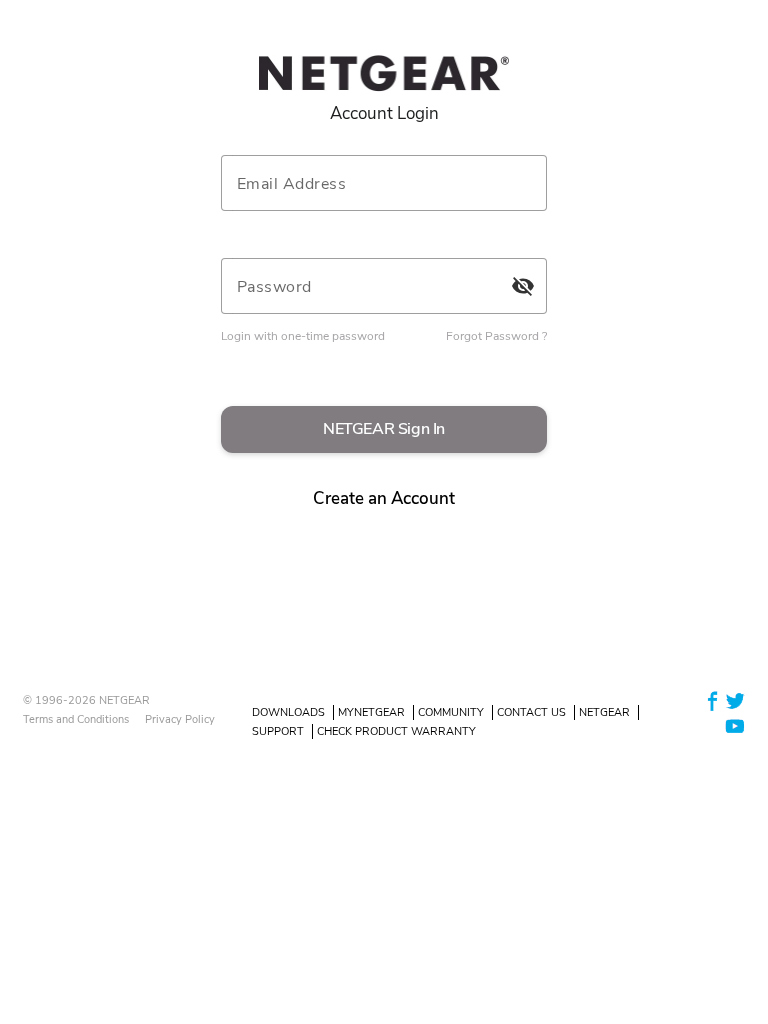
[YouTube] (735, 725)
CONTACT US (531, 712)
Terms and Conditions (76, 719)
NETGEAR (604, 712)
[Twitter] (735, 699)
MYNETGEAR (371, 712)
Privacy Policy (180, 719)
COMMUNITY (451, 712)
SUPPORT (278, 731)
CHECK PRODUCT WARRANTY (396, 731)
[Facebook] (713, 699)
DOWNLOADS (288, 712)
